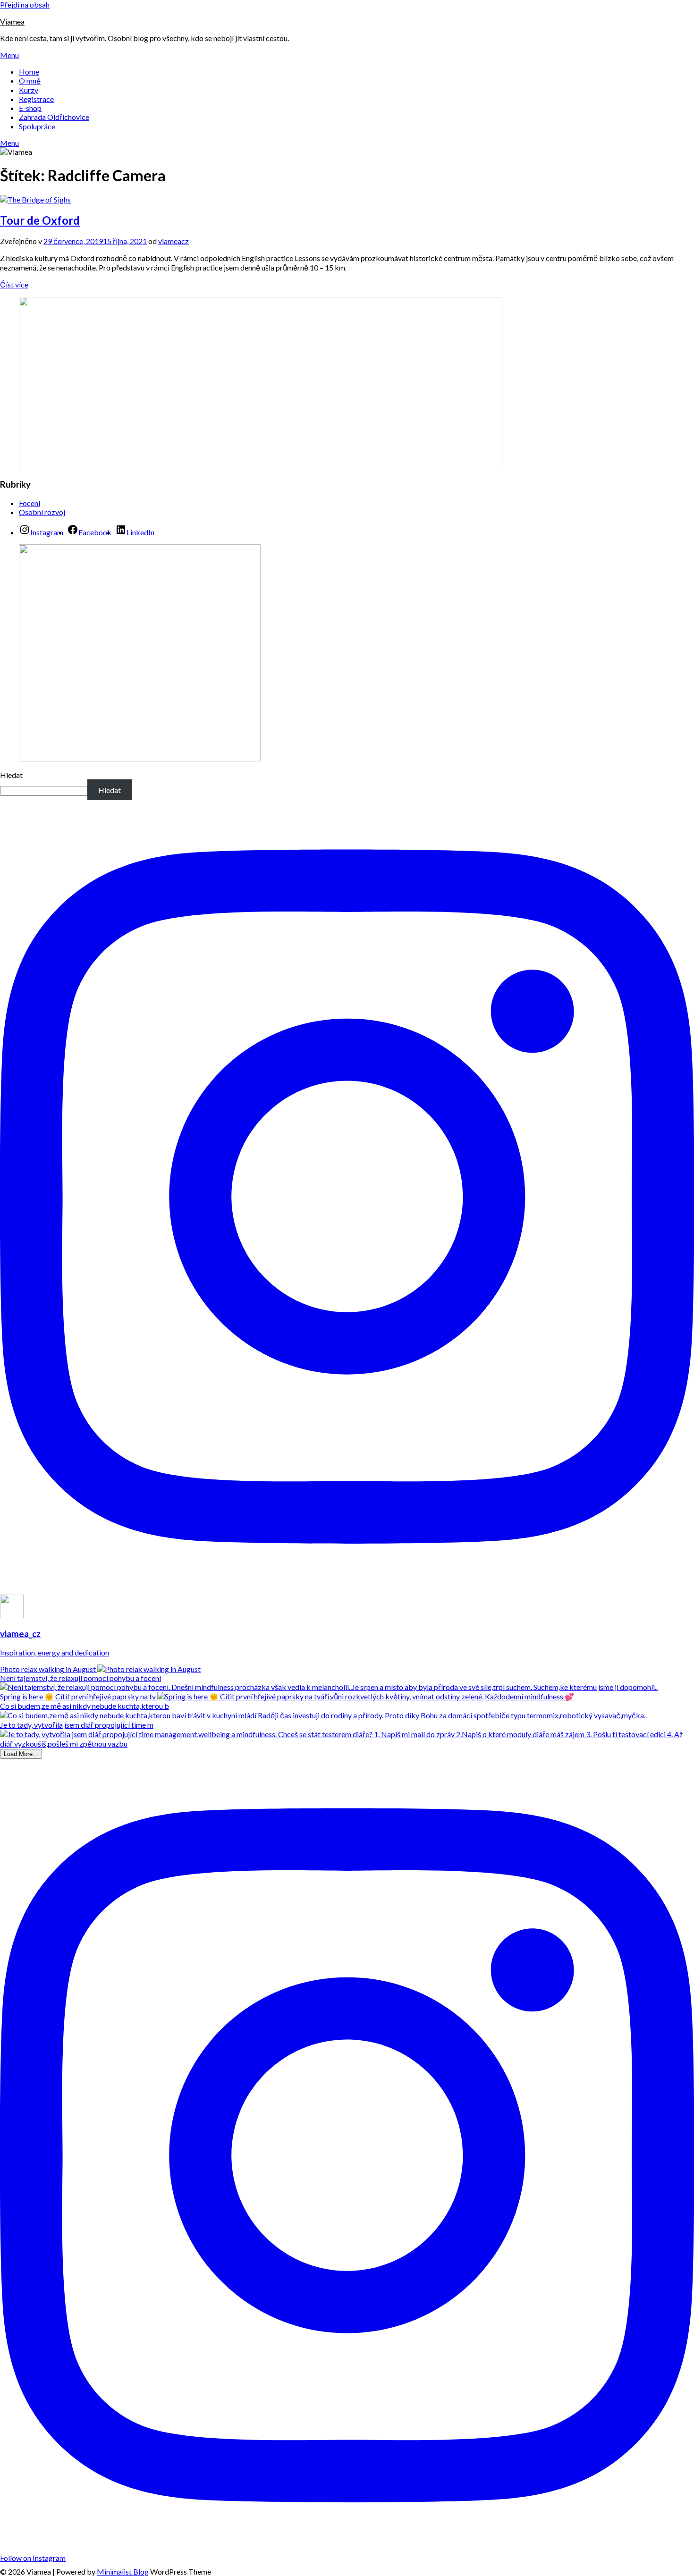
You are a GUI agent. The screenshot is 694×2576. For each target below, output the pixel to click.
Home (29, 72)
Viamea (12, 21)
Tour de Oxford (40, 220)
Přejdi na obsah (25, 4)
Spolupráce (37, 126)
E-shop (30, 108)
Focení (30, 503)
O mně (30, 80)
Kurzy (29, 90)
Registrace (36, 99)
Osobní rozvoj (42, 512)
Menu (9, 55)
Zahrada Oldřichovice (54, 117)
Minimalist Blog (123, 2572)
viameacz (173, 241)
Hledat (11, 775)
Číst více (14, 284)
